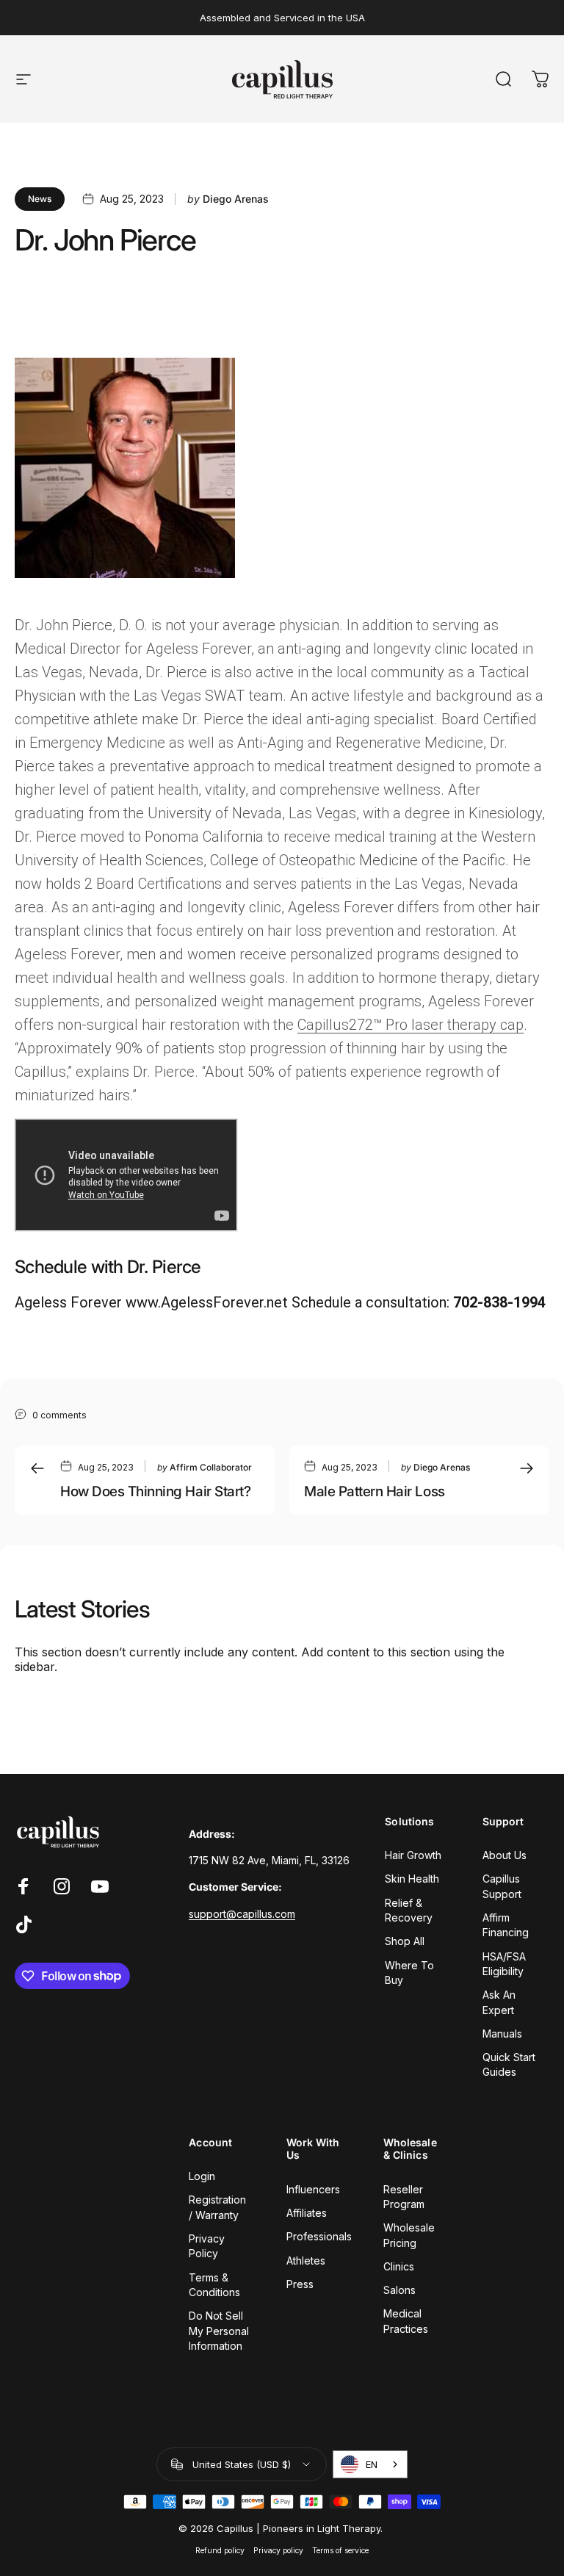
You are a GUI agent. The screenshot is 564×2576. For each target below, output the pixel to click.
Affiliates (307, 2213)
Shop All (405, 1941)
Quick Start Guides (509, 2064)
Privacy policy (278, 2551)
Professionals (319, 2236)
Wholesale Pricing (409, 2235)
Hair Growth (413, 1855)
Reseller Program (404, 2197)
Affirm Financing (506, 1925)
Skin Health (412, 1879)
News (40, 199)
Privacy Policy (207, 2246)
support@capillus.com (242, 1914)
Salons (399, 2290)
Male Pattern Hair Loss (375, 1491)
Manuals (502, 2034)
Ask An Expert (499, 2002)
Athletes (306, 2261)
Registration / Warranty (217, 2207)
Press (300, 2284)
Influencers (313, 2189)
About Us (505, 1855)
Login (202, 2176)
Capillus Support (502, 1886)
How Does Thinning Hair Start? (155, 1491)
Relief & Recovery (409, 1910)
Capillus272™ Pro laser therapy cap (411, 1025)
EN (372, 2464)
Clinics (399, 2266)
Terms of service (340, 2551)
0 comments (59, 1415)
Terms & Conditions (214, 2285)
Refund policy (220, 2551)
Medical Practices (406, 2321)
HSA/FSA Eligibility (504, 1964)
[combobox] (370, 2464)
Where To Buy (409, 1973)
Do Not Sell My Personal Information (219, 2331)
